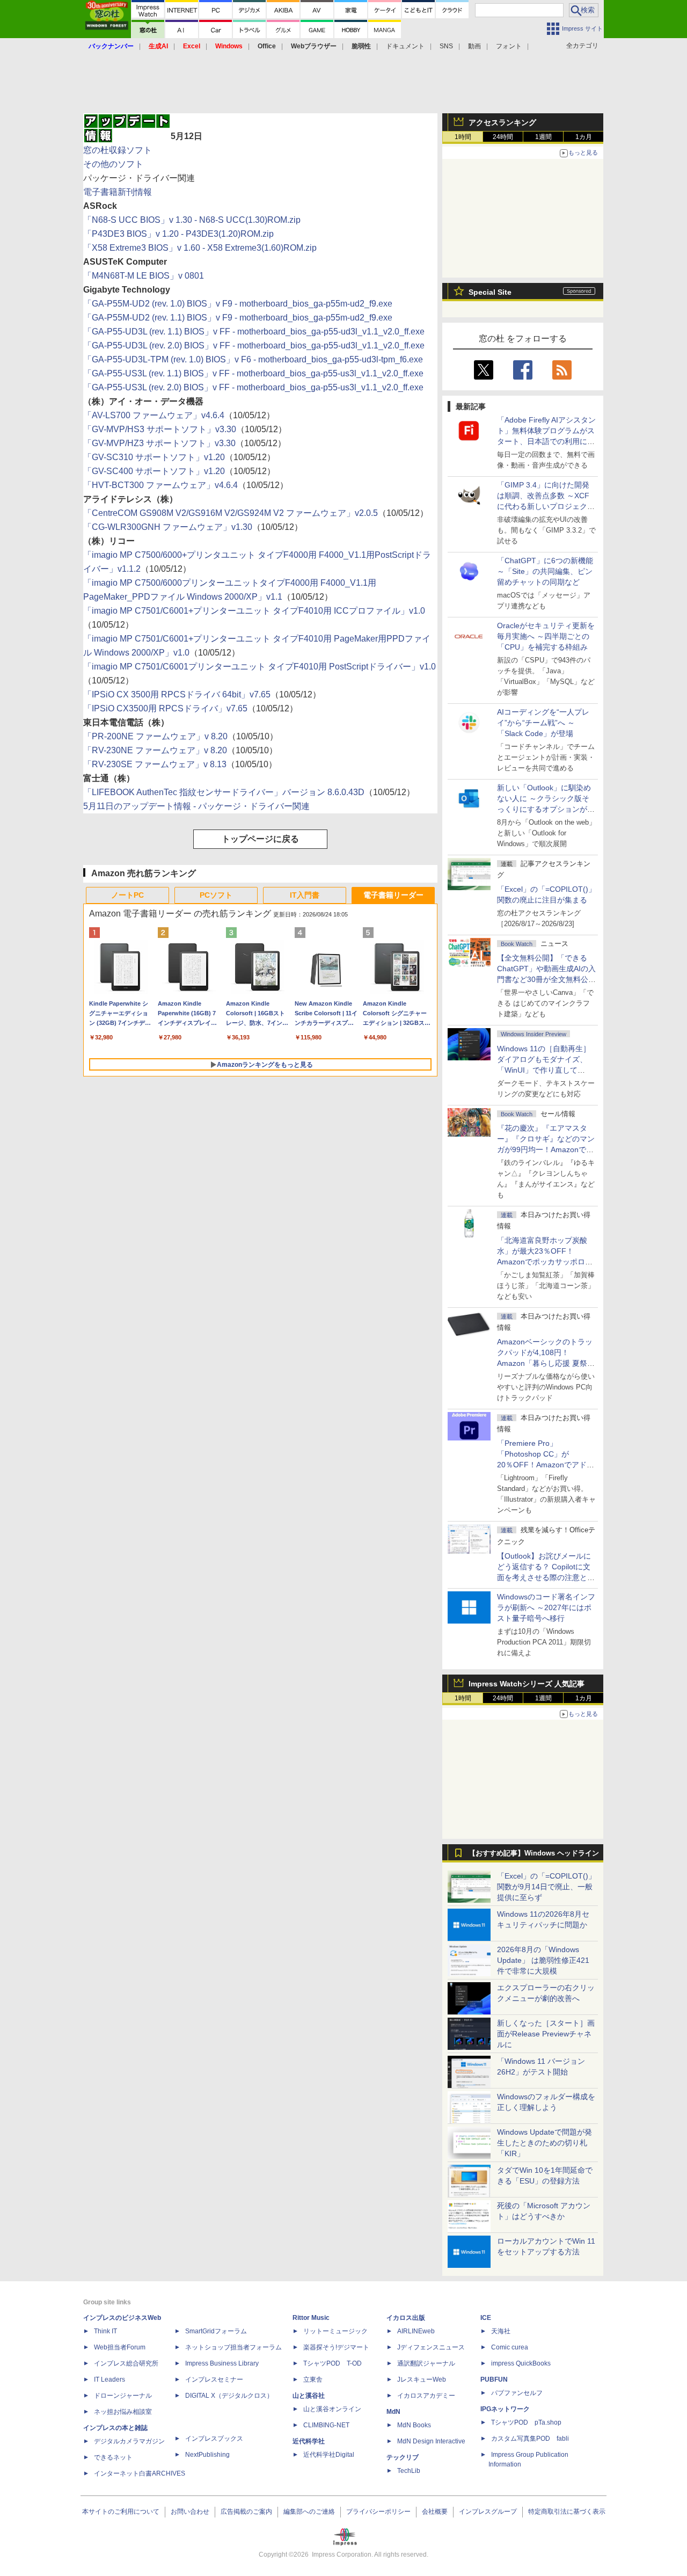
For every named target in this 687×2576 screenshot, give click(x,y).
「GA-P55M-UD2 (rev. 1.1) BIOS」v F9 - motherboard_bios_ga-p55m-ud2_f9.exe (238, 318)
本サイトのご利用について (121, 2512)
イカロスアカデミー (426, 2396)
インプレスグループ (488, 2512)
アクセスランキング (502, 122)
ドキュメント (405, 46)
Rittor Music (311, 2318)
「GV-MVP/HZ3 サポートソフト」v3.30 (159, 443)
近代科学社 (309, 2441)
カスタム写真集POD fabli (530, 2439)
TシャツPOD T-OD (332, 2363)
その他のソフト (113, 164)
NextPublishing (207, 2455)
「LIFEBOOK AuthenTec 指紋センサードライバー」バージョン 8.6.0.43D (224, 792)
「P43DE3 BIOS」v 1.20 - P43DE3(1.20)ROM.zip (178, 234)
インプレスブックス (214, 2439)
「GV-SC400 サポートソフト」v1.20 (154, 471)
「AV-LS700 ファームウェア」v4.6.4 (154, 415)
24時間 (503, 137)
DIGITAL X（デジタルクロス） (229, 2396)
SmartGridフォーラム (216, 2331)
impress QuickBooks (521, 2363)
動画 (474, 46)
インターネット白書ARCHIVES (140, 2473)
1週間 (543, 137)
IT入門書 (305, 895)
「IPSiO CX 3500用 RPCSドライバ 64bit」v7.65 (177, 694)
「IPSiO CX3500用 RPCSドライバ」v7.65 (165, 708)
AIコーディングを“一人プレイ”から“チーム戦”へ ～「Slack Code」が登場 (543, 723)
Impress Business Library (222, 2363)
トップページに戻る (260, 839)
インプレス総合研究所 (126, 2363)
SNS (446, 46)
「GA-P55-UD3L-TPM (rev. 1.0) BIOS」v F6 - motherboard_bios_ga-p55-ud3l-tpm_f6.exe (253, 359)
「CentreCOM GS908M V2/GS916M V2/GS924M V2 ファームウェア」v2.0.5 (231, 513)
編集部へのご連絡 (309, 2512)
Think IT (105, 2331)
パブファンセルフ (517, 2393)
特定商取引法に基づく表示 (567, 2512)
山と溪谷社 (309, 2396)
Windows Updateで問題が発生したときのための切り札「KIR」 (545, 2143)
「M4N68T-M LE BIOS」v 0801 (144, 276)
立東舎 (313, 2379)
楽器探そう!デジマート (336, 2347)
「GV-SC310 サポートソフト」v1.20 (154, 457)
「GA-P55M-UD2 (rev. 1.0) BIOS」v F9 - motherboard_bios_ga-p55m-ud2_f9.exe (238, 304)
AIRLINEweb (416, 2331)
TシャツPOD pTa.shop (526, 2422)
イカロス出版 (406, 2318)
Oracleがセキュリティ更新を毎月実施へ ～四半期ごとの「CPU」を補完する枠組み (546, 636)
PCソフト (216, 895)
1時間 (463, 137)
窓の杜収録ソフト (118, 150)
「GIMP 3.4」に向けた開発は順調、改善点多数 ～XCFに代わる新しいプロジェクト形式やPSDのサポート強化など (546, 506)
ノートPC (127, 895)
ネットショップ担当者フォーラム (233, 2347)
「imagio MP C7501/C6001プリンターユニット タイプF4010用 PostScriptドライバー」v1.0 (260, 667)
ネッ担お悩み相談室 (123, 2412)
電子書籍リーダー (393, 895)
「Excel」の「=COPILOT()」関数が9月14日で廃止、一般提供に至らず (546, 1887)
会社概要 (435, 2512)
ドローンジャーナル (123, 2396)
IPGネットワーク (505, 2409)
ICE (486, 2318)
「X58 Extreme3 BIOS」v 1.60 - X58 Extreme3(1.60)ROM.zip (200, 248)
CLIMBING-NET (326, 2425)
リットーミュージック (335, 2331)
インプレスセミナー (214, 2379)
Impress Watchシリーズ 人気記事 (527, 1684)
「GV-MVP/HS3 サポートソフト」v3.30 (160, 429)
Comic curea (510, 2347)
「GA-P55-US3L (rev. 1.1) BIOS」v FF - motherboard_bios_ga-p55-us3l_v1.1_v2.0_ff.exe (253, 373)
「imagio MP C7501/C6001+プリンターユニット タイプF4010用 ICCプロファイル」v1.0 (254, 611)
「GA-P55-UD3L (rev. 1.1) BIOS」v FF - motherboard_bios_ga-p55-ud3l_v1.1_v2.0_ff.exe (254, 332)
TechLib (409, 2471)
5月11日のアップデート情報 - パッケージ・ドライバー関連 (196, 806)
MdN (393, 2412)
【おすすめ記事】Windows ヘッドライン (534, 1853)
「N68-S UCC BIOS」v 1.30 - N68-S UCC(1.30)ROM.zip (192, 220)
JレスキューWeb (422, 2379)
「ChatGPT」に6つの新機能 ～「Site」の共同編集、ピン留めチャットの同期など (545, 571)
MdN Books (414, 2425)
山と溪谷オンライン (332, 2409)
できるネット (113, 2457)
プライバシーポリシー (378, 2512)
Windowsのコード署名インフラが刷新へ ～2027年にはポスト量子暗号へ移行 (546, 1607)
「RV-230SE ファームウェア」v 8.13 (155, 764)
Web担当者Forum (120, 2347)
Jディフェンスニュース (431, 2347)
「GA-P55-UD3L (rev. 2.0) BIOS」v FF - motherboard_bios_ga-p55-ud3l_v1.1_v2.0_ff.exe (254, 345)
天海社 (501, 2331)
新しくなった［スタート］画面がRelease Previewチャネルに (546, 2034)
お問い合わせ (190, 2512)
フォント (509, 46)
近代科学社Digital (329, 2455)
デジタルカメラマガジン (129, 2441)
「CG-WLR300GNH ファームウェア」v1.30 (168, 527)
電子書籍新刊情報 (118, 192)
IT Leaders (109, 2379)
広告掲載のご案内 (246, 2512)
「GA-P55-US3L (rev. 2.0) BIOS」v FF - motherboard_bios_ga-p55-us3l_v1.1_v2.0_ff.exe (253, 387)
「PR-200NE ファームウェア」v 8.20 (155, 736)
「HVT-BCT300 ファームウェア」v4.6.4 (160, 485)
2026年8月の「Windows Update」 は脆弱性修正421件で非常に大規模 (543, 1960)
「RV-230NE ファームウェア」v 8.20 (155, 750)
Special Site (490, 292)
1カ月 (584, 137)
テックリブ (403, 2457)
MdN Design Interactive (431, 2441)
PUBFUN (494, 2379)
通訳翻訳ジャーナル (426, 2363)
